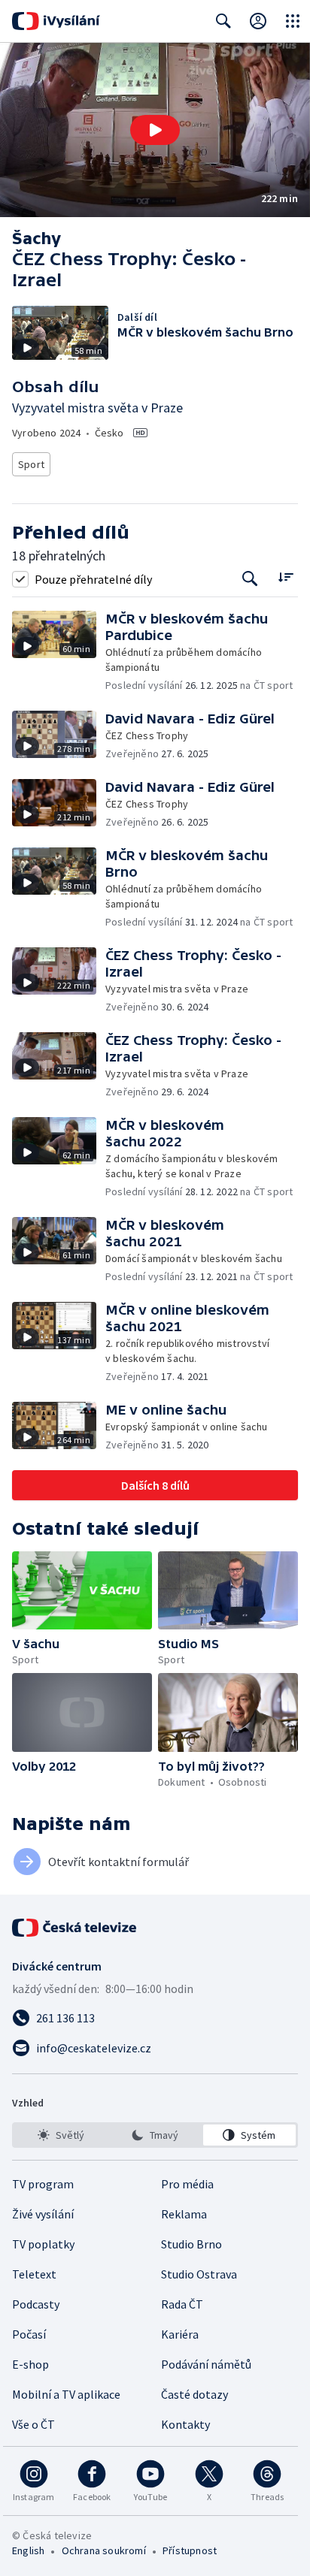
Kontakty (185, 2424)
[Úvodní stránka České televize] (75, 1928)
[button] (155, 130)
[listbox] (155, 2135)
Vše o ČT (33, 2424)
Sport (31, 464)
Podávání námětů (206, 2364)
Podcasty (36, 2304)
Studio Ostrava (199, 2274)
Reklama (184, 2214)
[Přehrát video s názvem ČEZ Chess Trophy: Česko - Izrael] (155, 130)
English (28, 2550)
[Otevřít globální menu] (293, 21)
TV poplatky (43, 2244)
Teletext (34, 2274)
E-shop (30, 2364)
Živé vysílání (43, 2214)
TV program (43, 2184)
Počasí (29, 2334)
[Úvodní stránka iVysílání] (56, 21)
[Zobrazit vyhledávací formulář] (223, 21)
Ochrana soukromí (104, 2550)
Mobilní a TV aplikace (66, 2394)
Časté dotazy (195, 2394)
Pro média (187, 2184)
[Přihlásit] (258, 21)
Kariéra (180, 2334)
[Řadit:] (286, 577)
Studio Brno (191, 2244)
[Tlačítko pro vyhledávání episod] (250, 579)
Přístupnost (190, 2550)
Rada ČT (182, 2304)
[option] (61, 2135)
